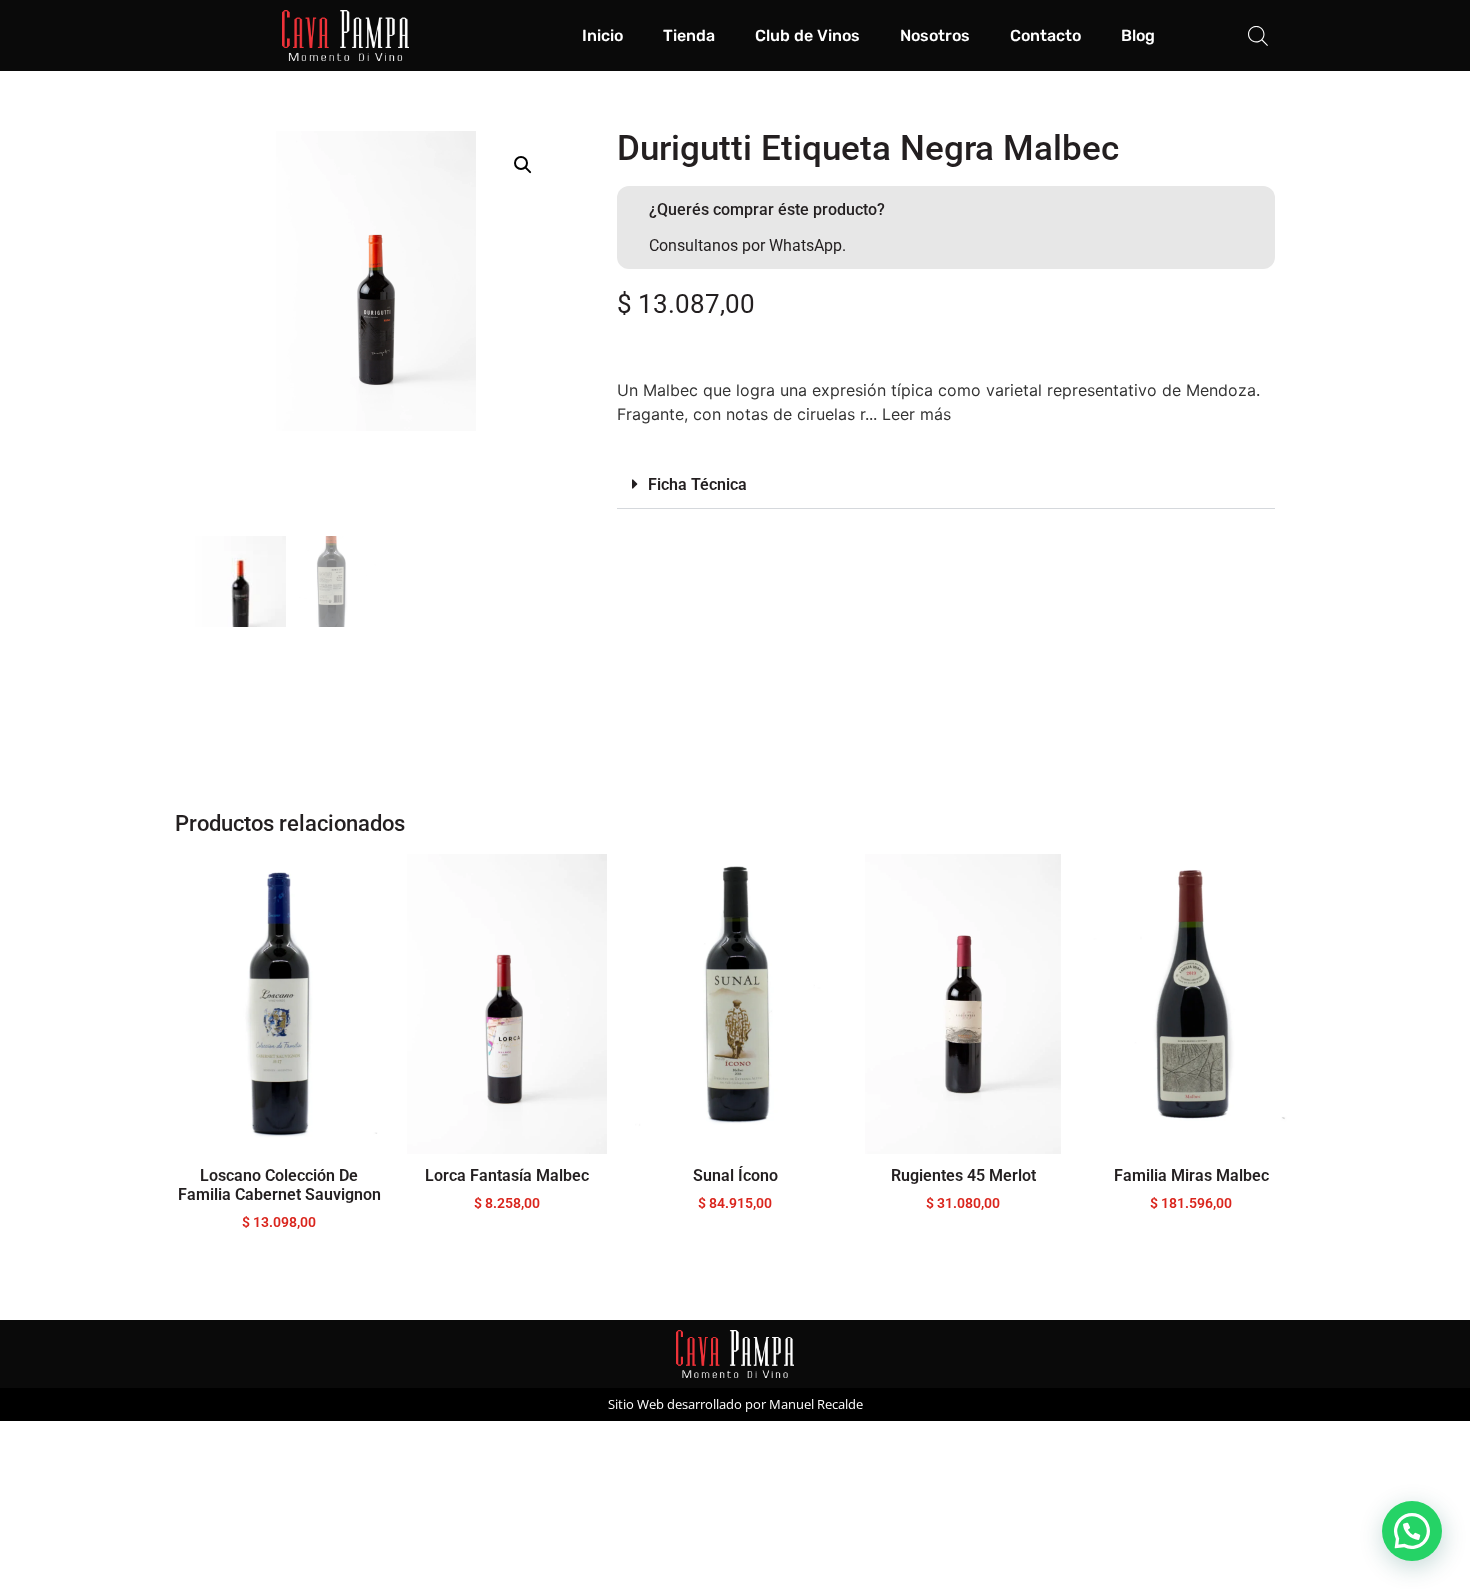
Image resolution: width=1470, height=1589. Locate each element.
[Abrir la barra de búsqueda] (1258, 35)
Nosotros (935, 35)
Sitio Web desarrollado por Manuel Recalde (735, 1404)
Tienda (689, 35)
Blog (1138, 35)
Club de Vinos (807, 35)
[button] (523, 165)
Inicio (602, 35)
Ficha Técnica (697, 484)
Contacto (1045, 35)
